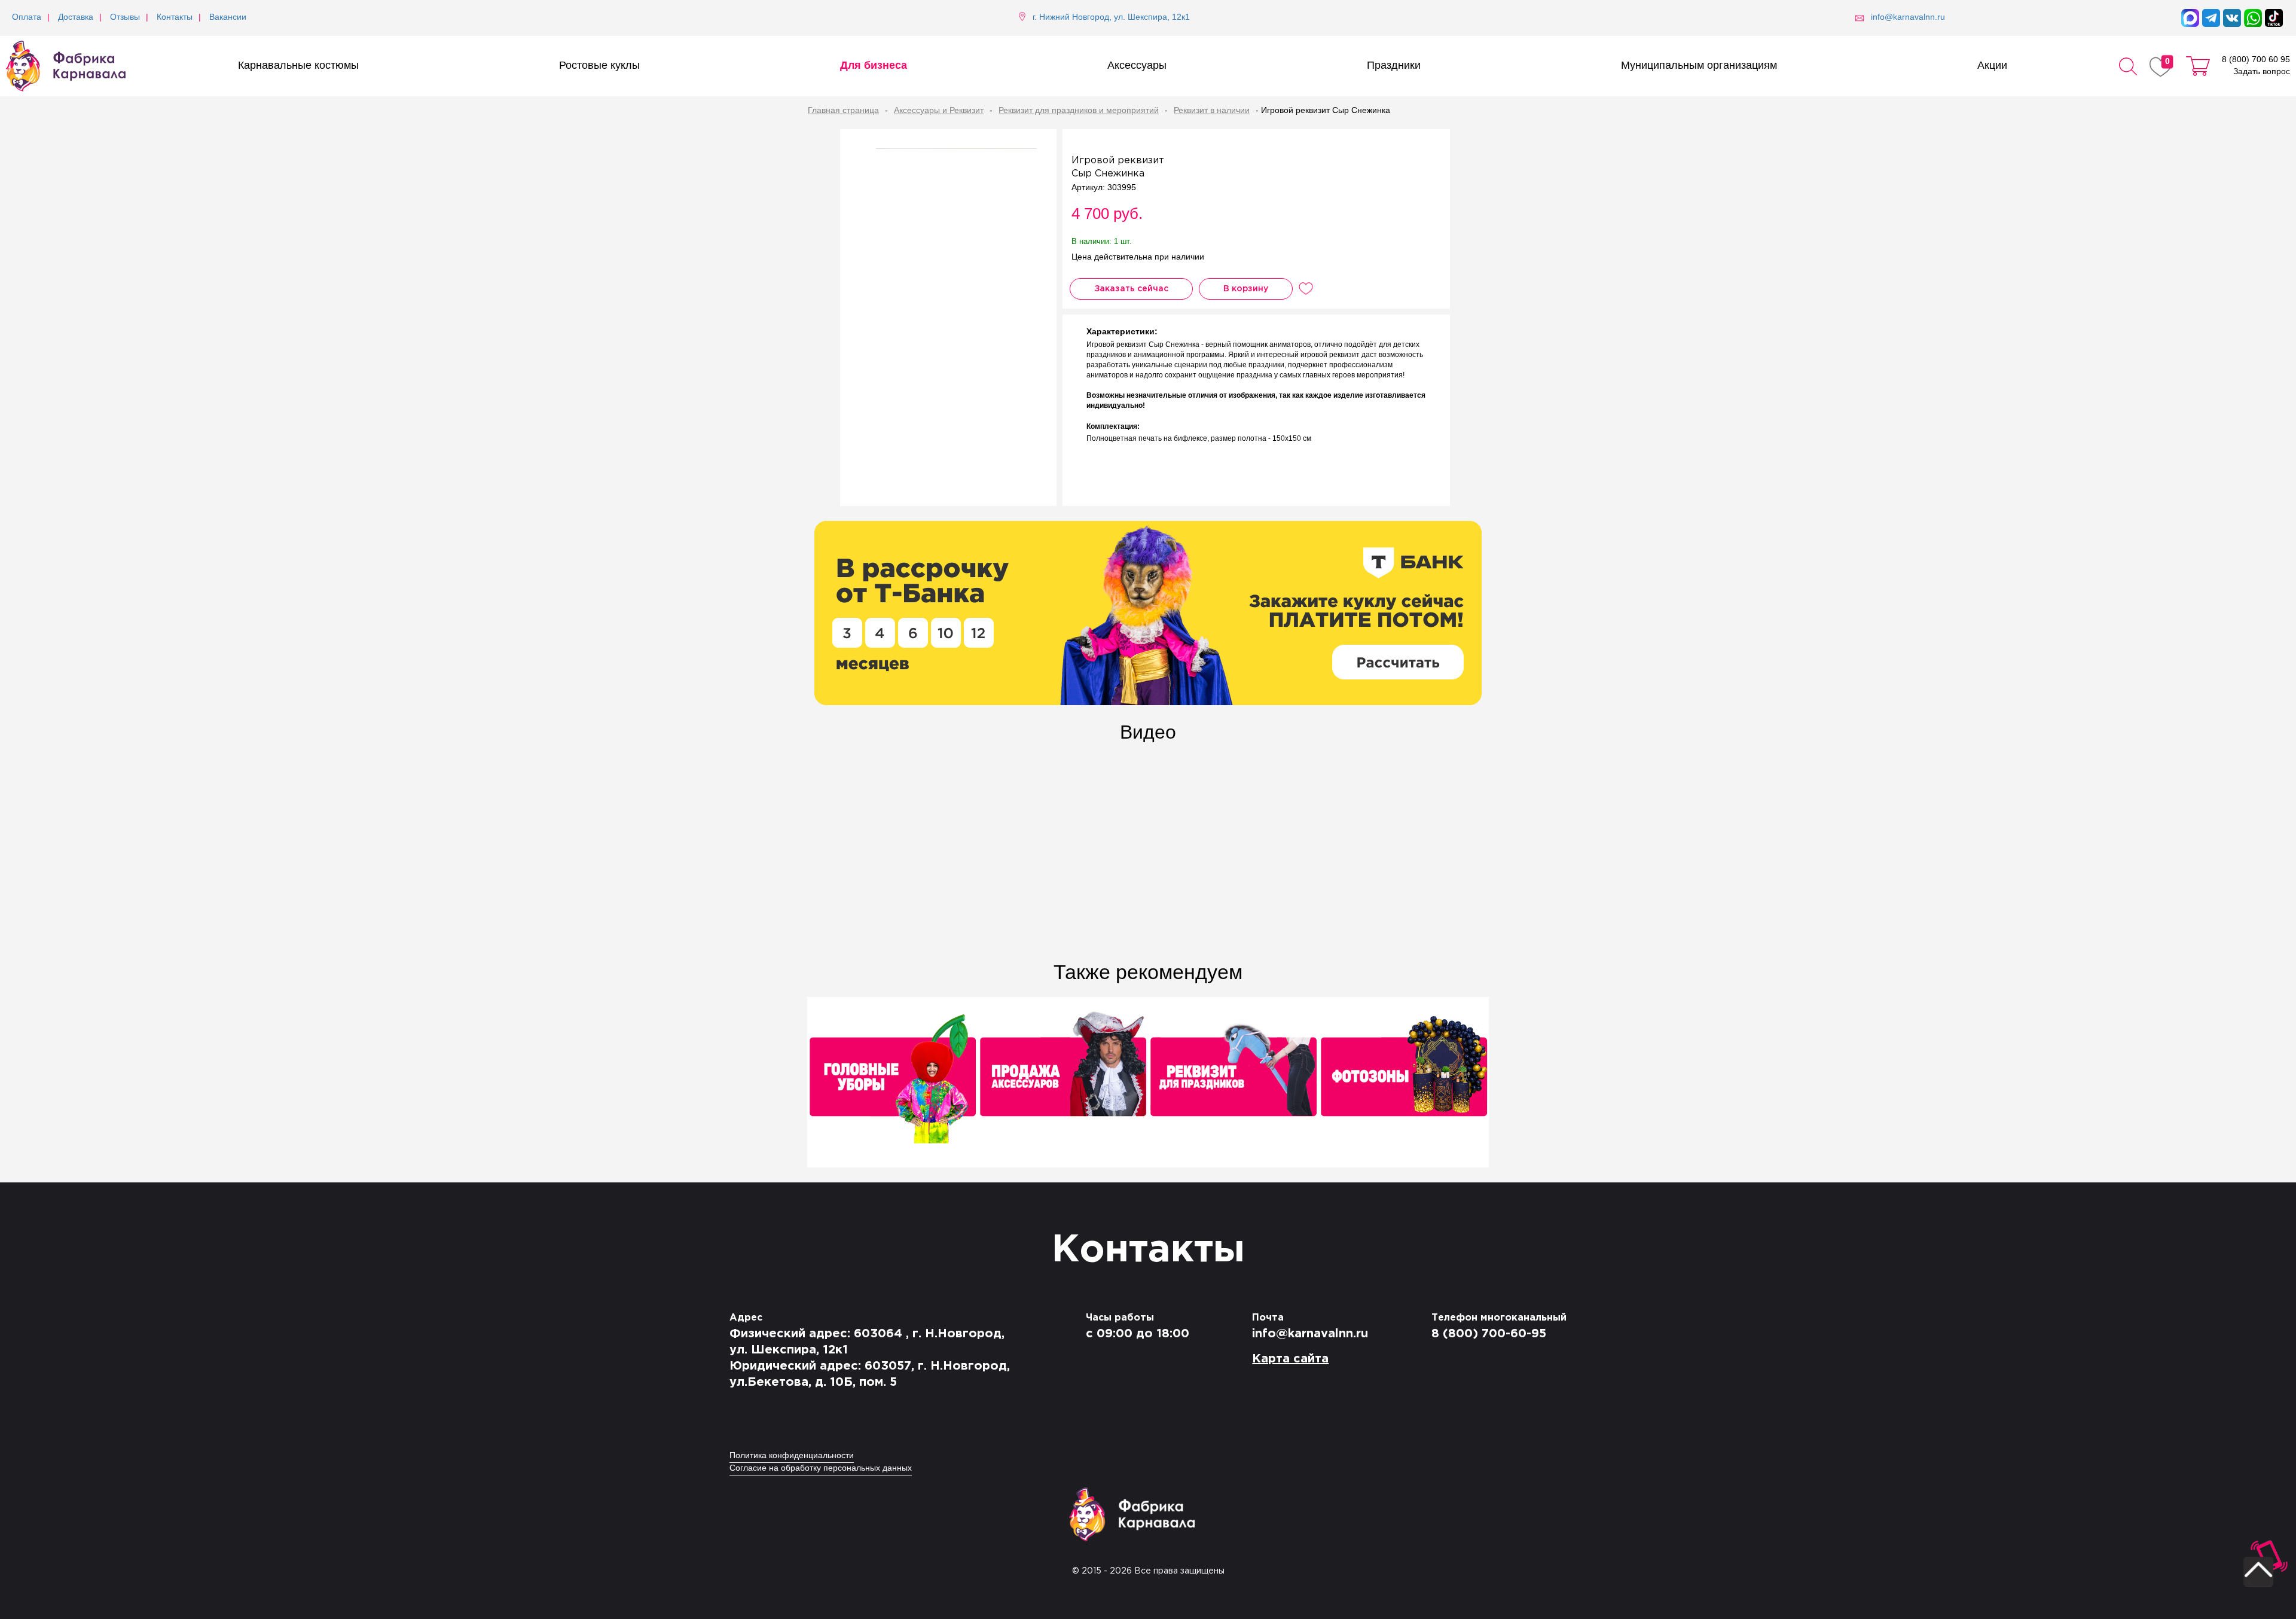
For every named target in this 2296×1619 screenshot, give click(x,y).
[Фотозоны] (1404, 1083)
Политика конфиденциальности (792, 1456)
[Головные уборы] (892, 1083)
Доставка (76, 18)
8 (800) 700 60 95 (2256, 60)
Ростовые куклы (599, 66)
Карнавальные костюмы (298, 66)
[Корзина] (2198, 66)
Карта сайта (1290, 1359)
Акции (1992, 66)
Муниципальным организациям (1699, 66)
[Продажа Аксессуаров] (1063, 1083)
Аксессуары (1137, 66)
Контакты (175, 18)
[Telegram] (2211, 18)
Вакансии (228, 18)
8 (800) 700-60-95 (1489, 1334)
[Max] (2190, 18)
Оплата (27, 18)
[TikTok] (2274, 18)
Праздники (1394, 66)
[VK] (2232, 18)
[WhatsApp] (2253, 18)
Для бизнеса (874, 66)
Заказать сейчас (1131, 289)
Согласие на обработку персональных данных (821, 1469)
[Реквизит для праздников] (1233, 1083)
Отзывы (125, 18)
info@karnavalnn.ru (1310, 1334)
